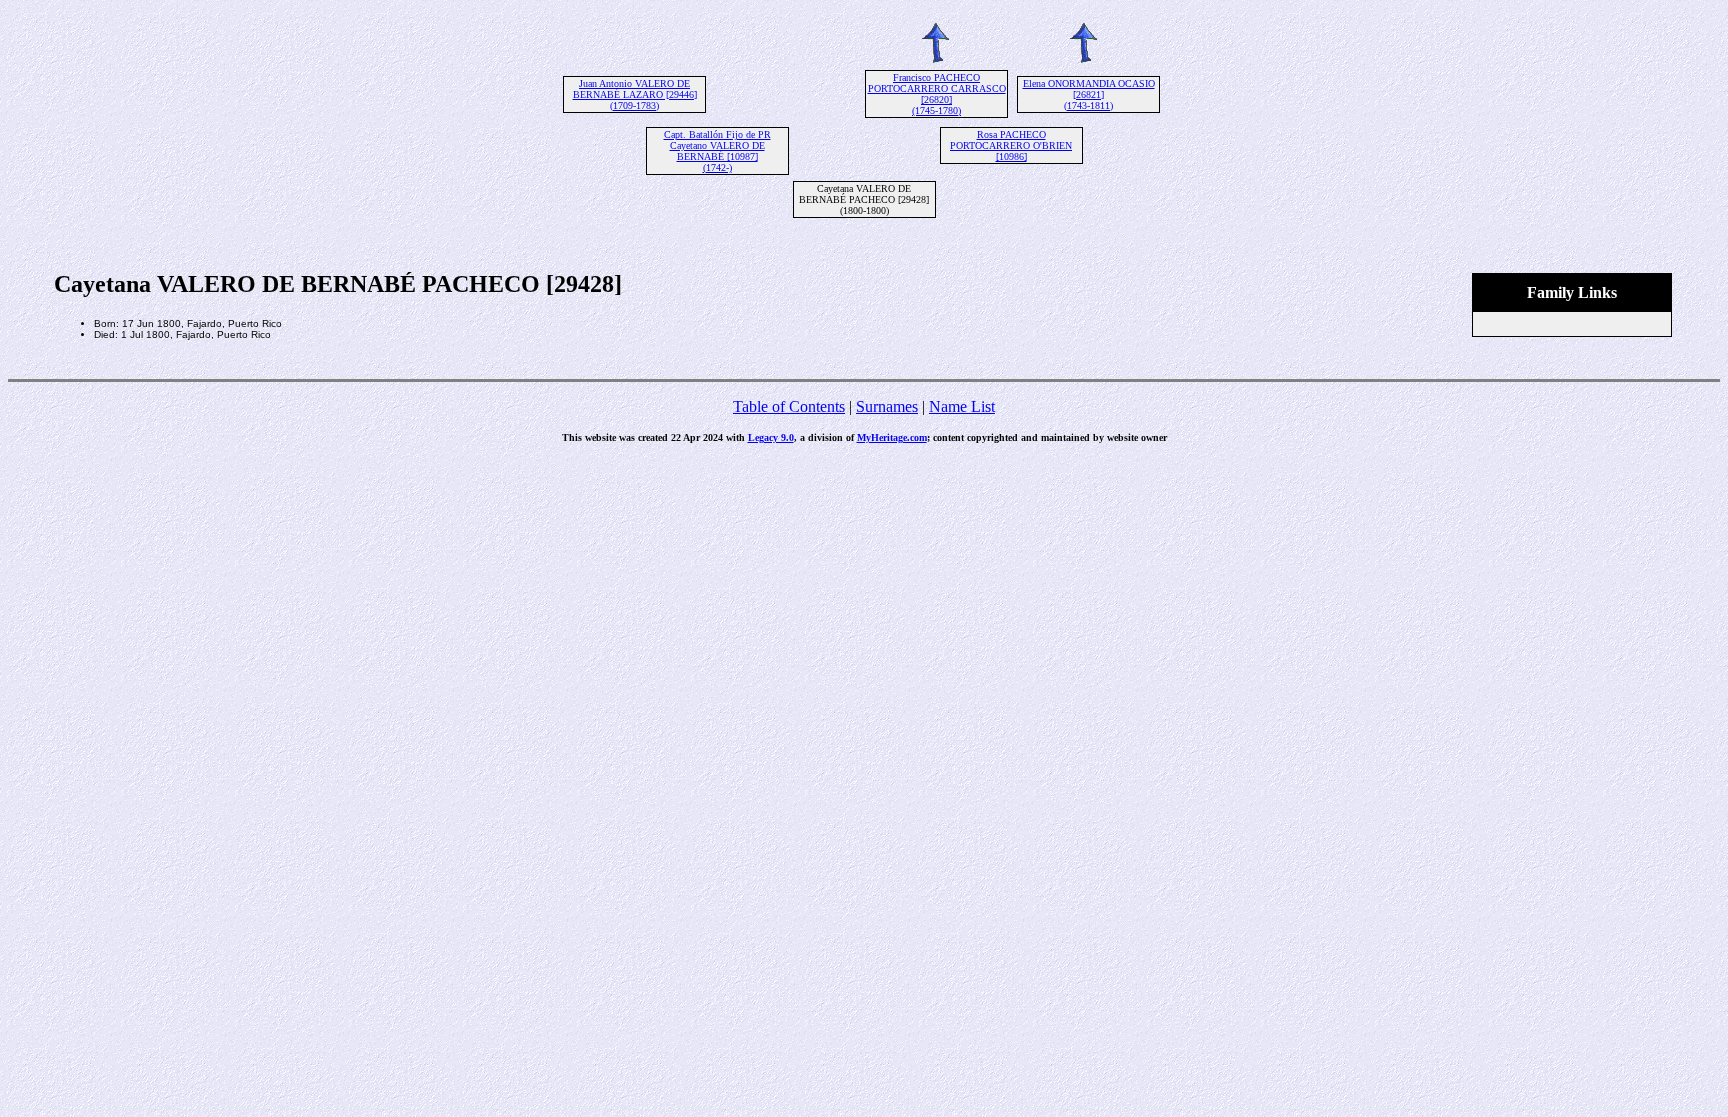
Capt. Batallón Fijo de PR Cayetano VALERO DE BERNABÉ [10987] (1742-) (717, 151)
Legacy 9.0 (771, 437)
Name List (962, 406)
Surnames (887, 406)
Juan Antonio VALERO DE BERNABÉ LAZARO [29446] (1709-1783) (635, 94)
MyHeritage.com (892, 437)
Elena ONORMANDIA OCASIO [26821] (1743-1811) (1089, 94)
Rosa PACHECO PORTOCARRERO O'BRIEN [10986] (1011, 145)
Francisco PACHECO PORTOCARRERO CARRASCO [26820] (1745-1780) (937, 94)
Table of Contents (789, 406)
